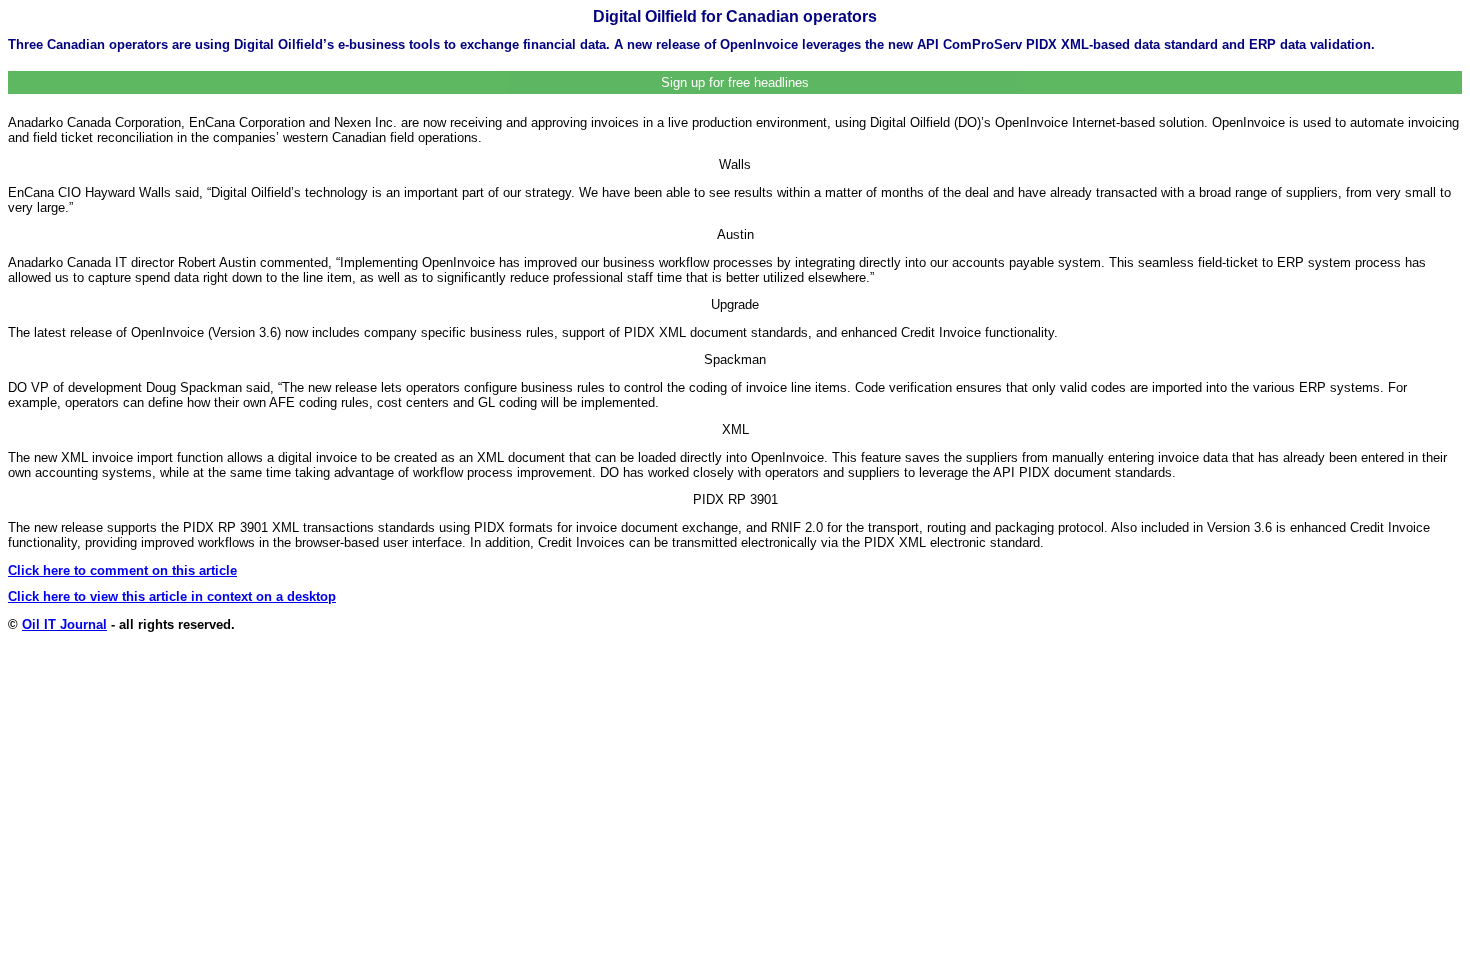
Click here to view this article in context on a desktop (172, 596)
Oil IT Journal (64, 624)
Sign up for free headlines (735, 82)
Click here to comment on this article (122, 570)
